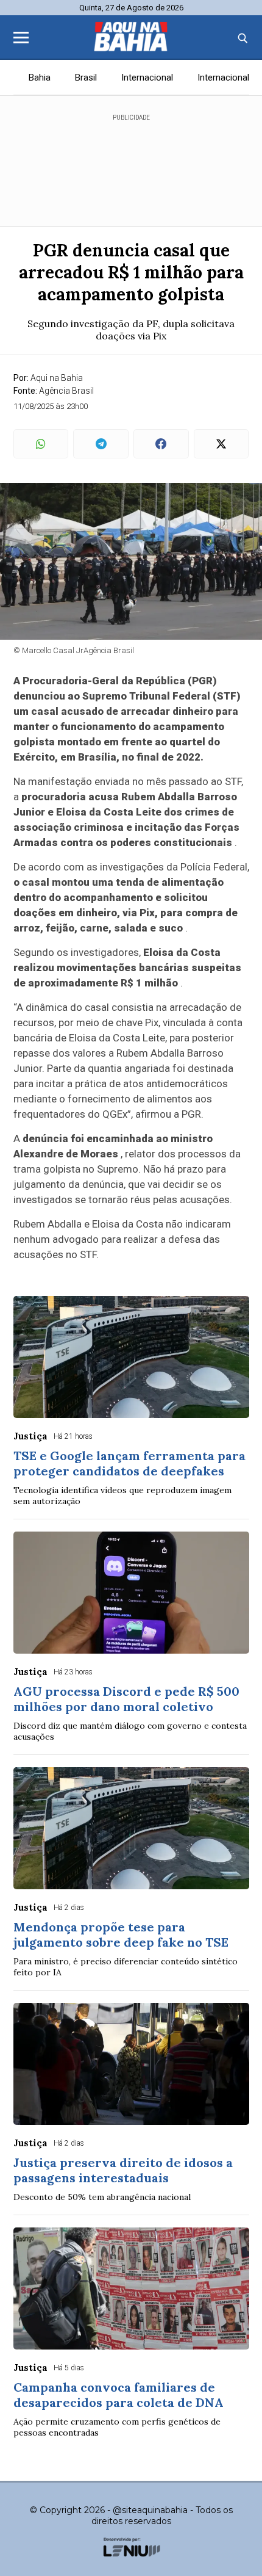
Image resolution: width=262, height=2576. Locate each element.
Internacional (147, 78)
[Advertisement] (131, 165)
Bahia (40, 78)
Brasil (86, 78)
